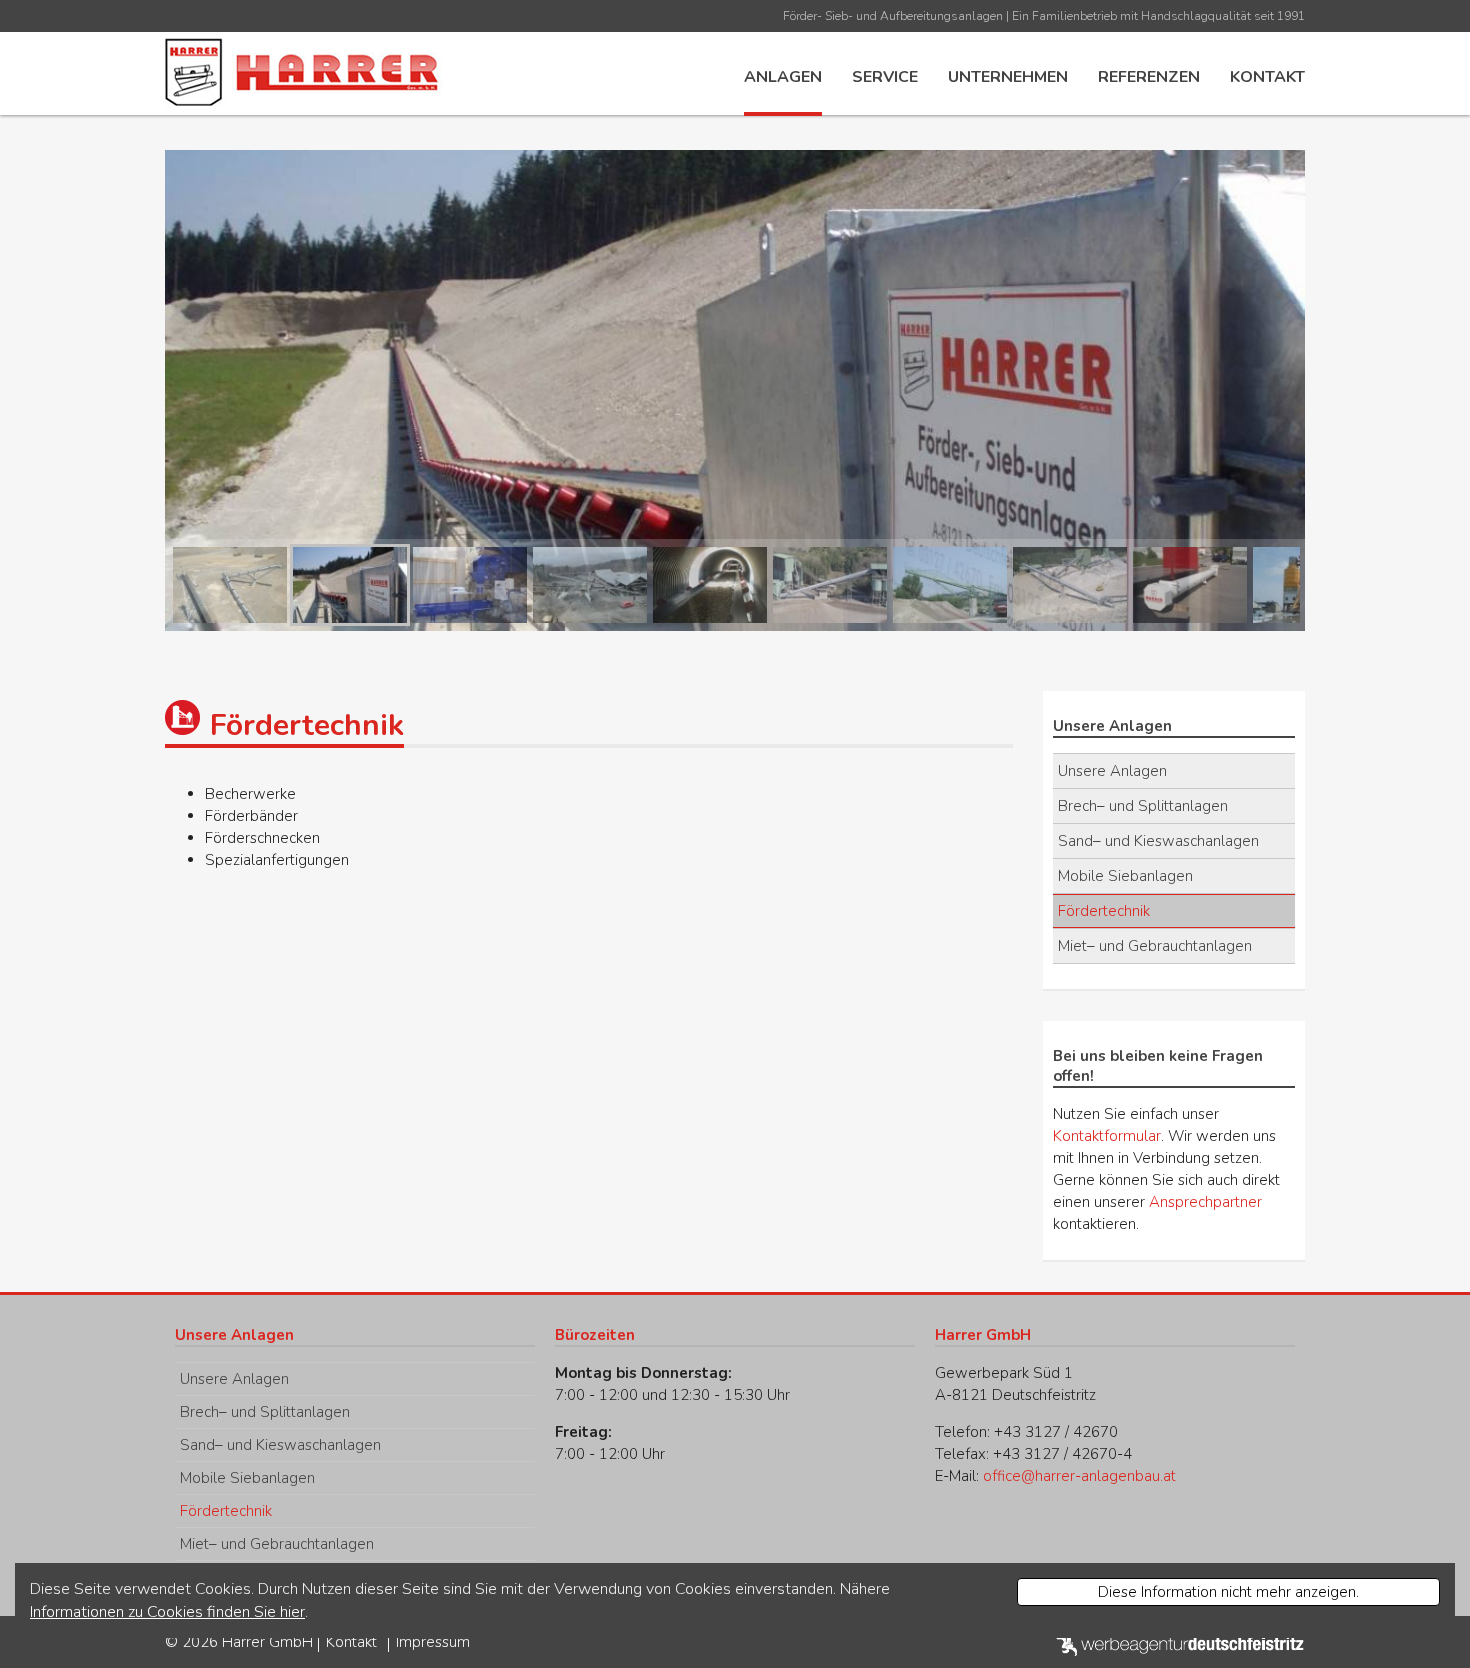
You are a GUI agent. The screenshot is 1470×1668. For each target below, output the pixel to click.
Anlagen (783, 77)
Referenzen (1149, 77)
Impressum (433, 1642)
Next (1335, 585)
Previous (135, 585)
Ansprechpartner (1205, 1202)
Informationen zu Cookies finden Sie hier (167, 1612)
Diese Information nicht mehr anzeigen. (1228, 1592)
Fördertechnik (1104, 911)
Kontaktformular (1107, 1136)
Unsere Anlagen (1112, 771)
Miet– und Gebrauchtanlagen (1155, 946)
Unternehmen (1008, 77)
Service (885, 77)
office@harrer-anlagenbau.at (1079, 1476)
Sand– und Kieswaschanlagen (1158, 841)
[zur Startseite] (305, 70)
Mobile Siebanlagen (1125, 876)
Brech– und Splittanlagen (1143, 806)
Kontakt (1267, 77)
